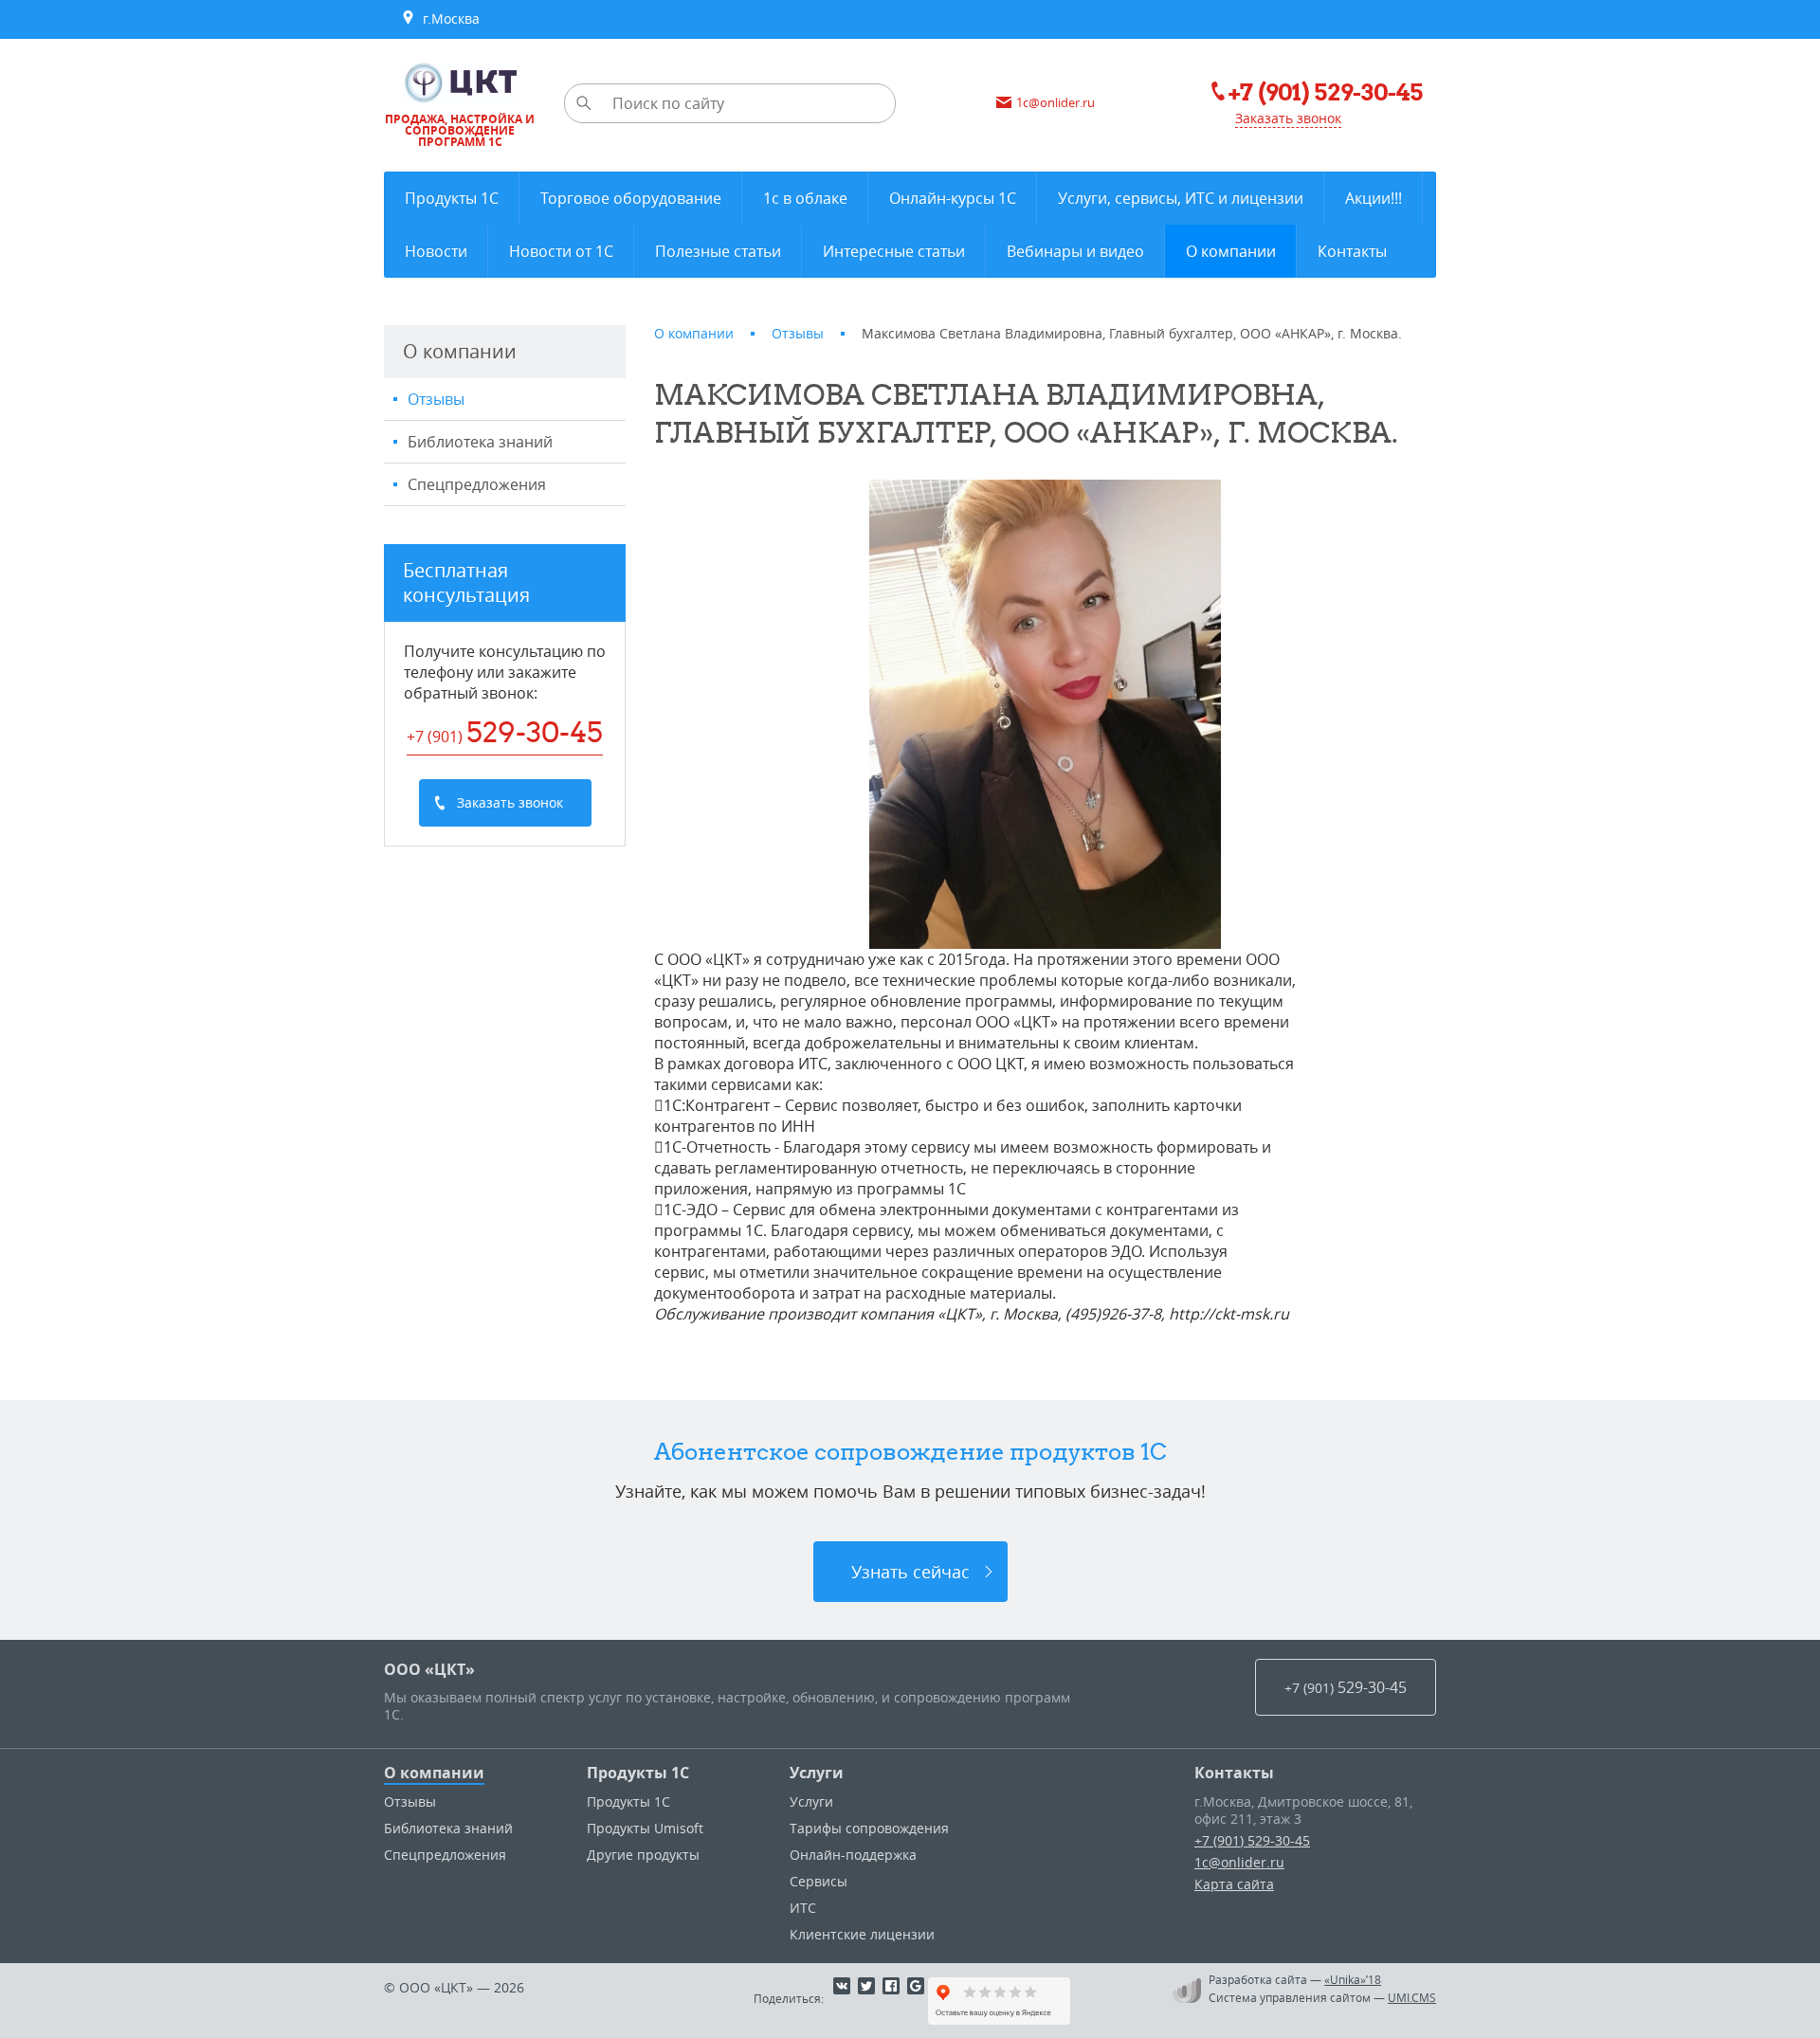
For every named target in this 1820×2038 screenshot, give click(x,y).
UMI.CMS (1412, 1997)
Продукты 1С (638, 1773)
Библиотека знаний (480, 442)
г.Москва (447, 18)
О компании (434, 1773)
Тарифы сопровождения (869, 1828)
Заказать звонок (1288, 118)
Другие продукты (643, 1855)
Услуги (817, 1773)
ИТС (803, 1908)
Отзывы (436, 399)
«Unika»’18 (1353, 1979)
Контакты (1234, 1773)
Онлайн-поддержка (853, 1855)
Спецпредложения (477, 484)
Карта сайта (1234, 1884)
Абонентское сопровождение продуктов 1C (910, 1451)
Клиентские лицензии (862, 1934)
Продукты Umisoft (645, 1828)
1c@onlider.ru (1239, 1862)
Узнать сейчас (910, 1572)
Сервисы (819, 1881)
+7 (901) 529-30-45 (1252, 1840)
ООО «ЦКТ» (429, 1669)
